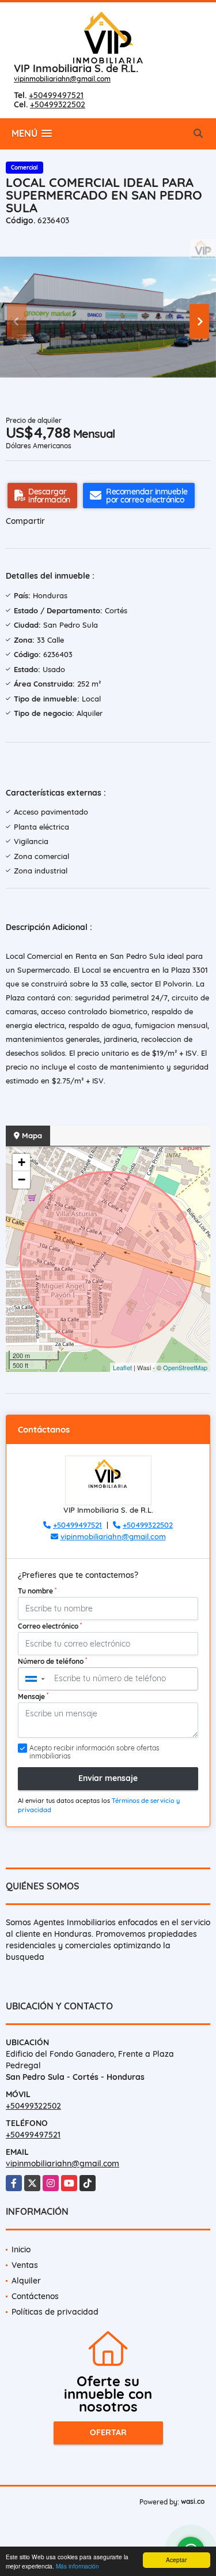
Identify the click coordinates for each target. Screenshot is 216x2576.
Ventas (25, 2265)
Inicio (21, 2249)
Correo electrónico (50, 1626)
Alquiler (26, 2281)
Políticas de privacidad (55, 2312)
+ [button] (22, 1162)
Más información (77, 2566)
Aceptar (176, 2560)
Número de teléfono (52, 1661)
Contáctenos (35, 2296)
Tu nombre (37, 1591)
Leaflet (122, 1367)
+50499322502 (58, 104)
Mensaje (33, 1696)
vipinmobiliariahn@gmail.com (62, 79)
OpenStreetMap (185, 1367)
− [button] (22, 1180)
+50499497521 (56, 95)
